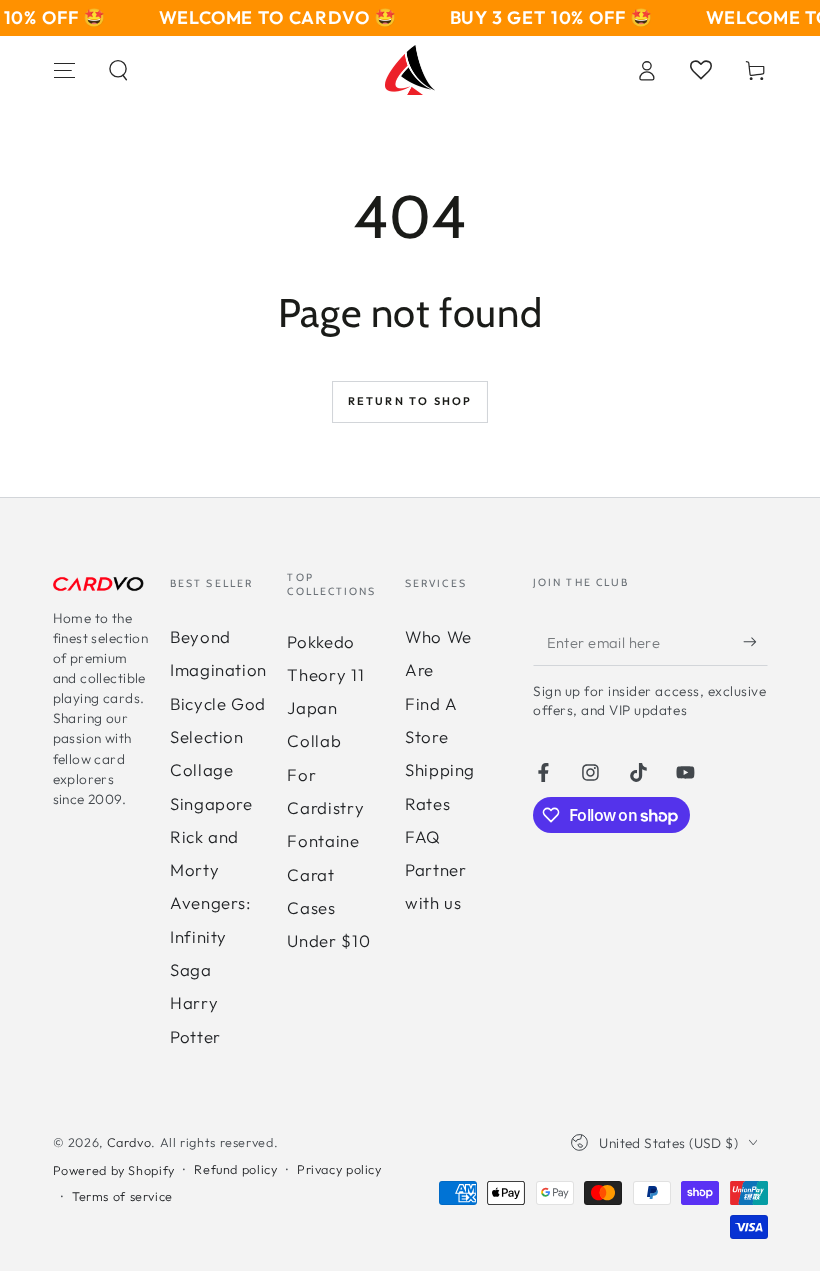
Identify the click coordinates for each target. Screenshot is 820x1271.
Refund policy (235, 1169)
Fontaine (323, 840)
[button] (118, 70)
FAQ (423, 836)
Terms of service (122, 1196)
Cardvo (129, 1142)
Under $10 (328, 940)
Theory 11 (325, 674)
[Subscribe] (755, 642)
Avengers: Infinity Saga (211, 936)
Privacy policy (339, 1169)
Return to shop (410, 401)
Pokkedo (320, 641)
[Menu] (64, 70)
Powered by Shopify (114, 1170)
